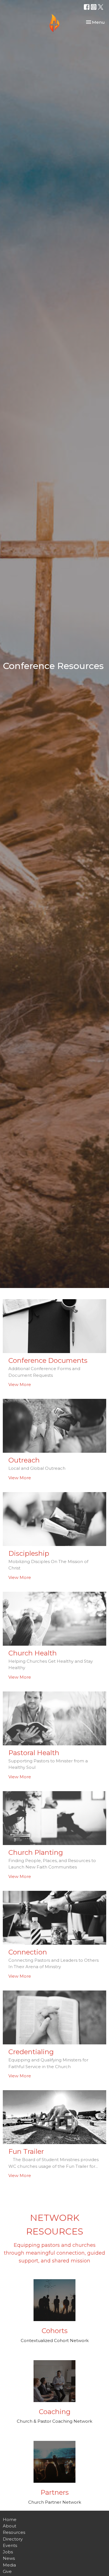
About (10, 2526)
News (9, 2558)
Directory (13, 2539)
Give (7, 2571)
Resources (14, 2532)
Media (9, 2565)
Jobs (8, 2552)
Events (10, 2545)
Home (10, 2519)
